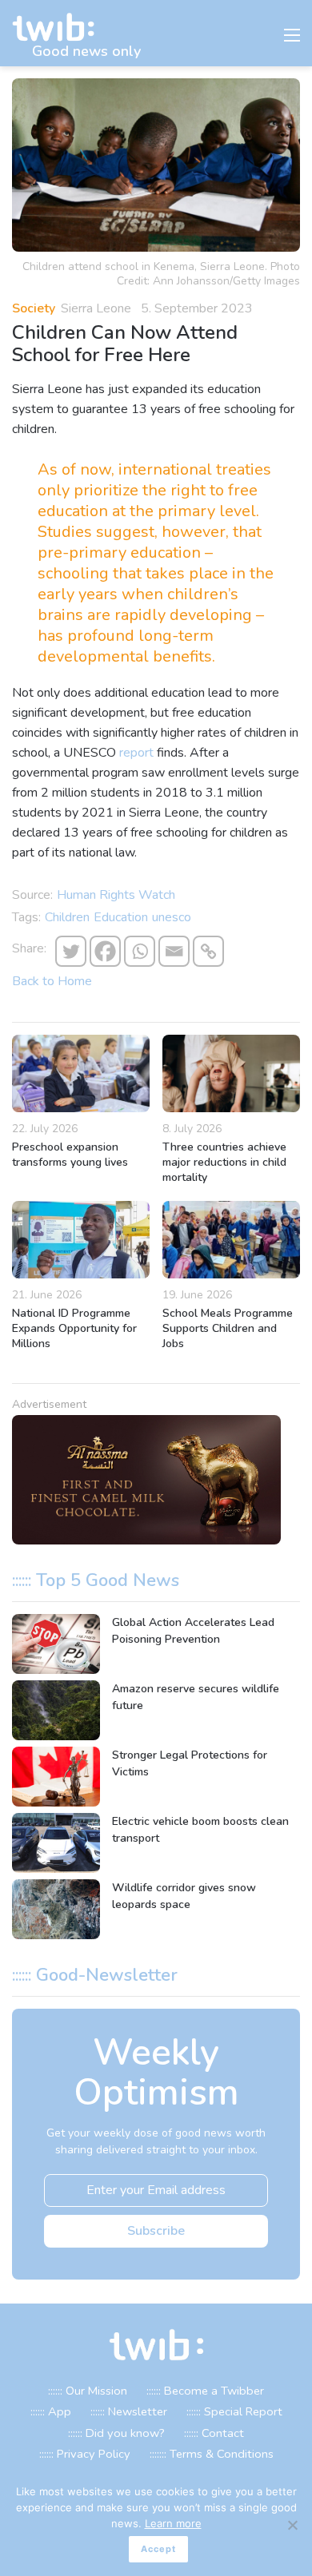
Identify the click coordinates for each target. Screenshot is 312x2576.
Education (121, 917)
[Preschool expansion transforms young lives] (81, 1073)
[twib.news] (60, 28)
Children (67, 917)
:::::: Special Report (234, 2411)
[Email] (174, 951)
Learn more (173, 2523)
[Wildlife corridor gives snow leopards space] (56, 1909)
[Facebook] (105, 951)
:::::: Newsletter (129, 2411)
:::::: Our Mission (88, 2391)
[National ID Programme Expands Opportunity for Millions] (81, 1240)
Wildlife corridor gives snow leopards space (184, 1896)
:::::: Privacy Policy (85, 2454)
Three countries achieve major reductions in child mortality (224, 1162)
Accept (158, 2549)
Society (34, 308)
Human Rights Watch (116, 895)
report (136, 753)
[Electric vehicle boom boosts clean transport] (56, 1843)
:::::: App (51, 2411)
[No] (292, 2525)
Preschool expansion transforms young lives (70, 1155)
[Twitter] (71, 951)
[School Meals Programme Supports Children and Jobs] (231, 1240)
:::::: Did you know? (116, 2433)
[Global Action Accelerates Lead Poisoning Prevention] (56, 1644)
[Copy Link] (208, 951)
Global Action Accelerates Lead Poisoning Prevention (193, 1631)
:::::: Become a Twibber (205, 2391)
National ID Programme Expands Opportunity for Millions (74, 1328)
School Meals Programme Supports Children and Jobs (228, 1328)
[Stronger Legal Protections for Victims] (56, 1777)
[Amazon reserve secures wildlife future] (56, 1710)
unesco (172, 917)
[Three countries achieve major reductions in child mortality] (231, 1073)
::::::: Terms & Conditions (212, 2454)
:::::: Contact (214, 2433)
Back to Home (52, 981)
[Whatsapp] (140, 951)
